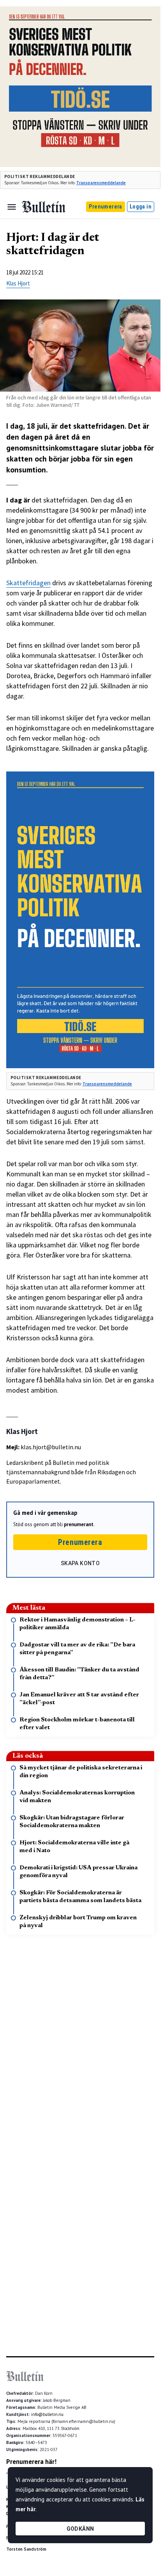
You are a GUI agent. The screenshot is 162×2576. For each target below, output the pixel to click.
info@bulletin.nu (47, 2414)
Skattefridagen (28, 583)
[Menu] (12, 207)
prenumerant (79, 1524)
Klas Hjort (18, 283)
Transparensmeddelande (101, 183)
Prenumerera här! (31, 2462)
